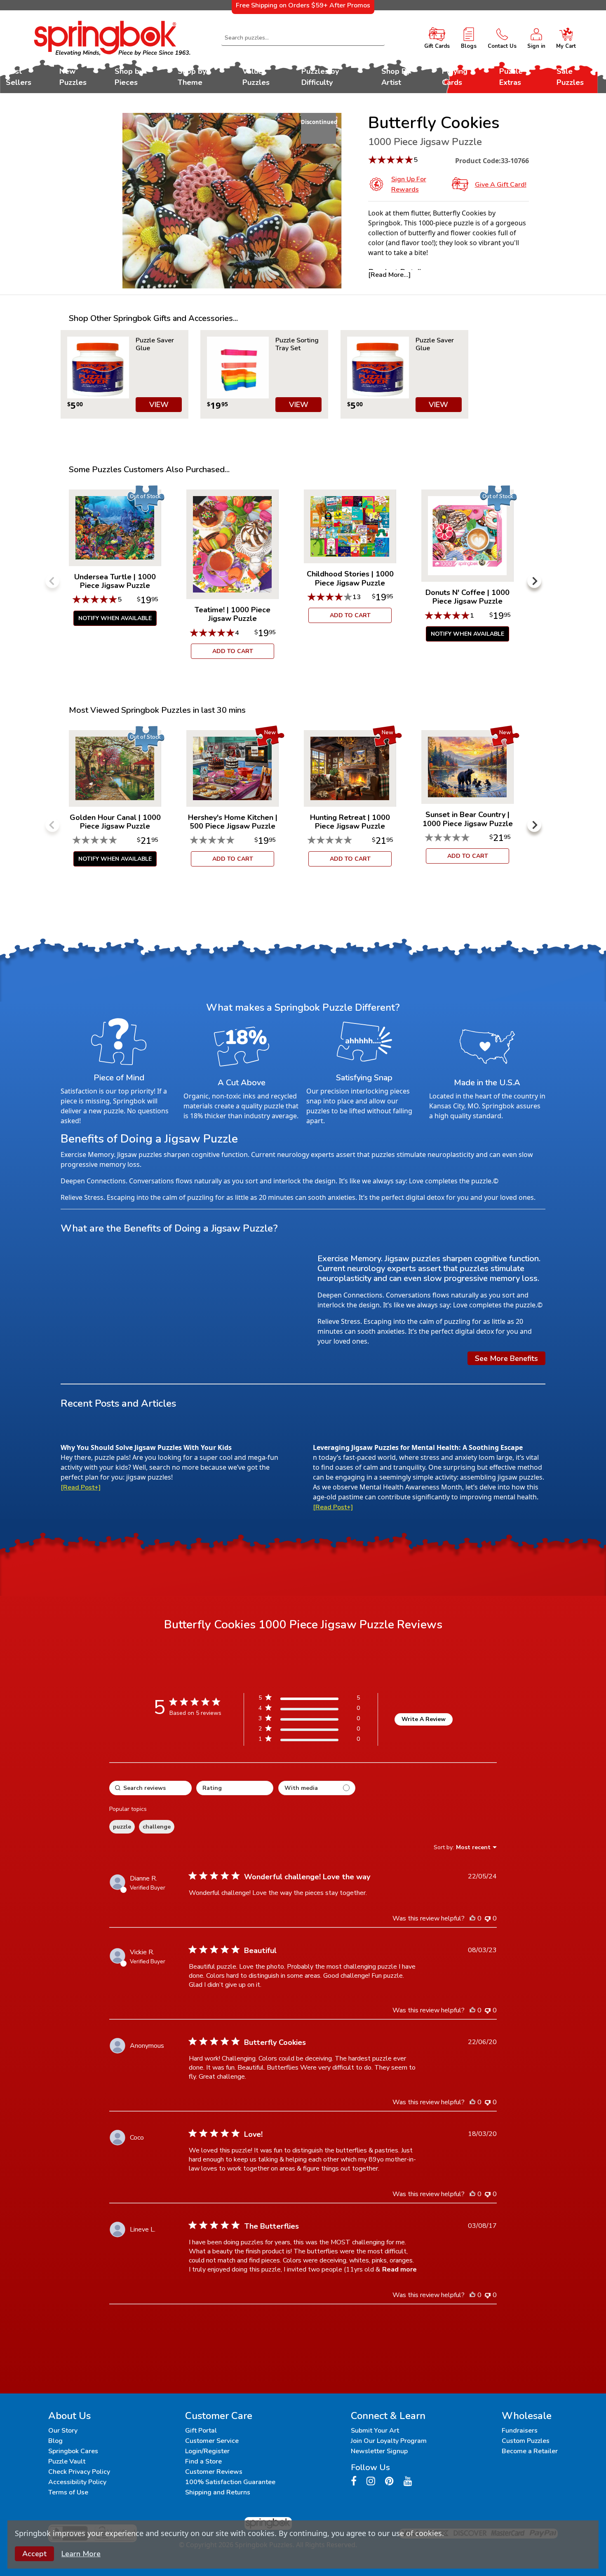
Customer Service (212, 2441)
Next (534, 581)
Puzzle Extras (511, 77)
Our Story (63, 2431)
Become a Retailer (530, 2451)
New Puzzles (73, 77)
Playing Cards (455, 77)
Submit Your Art (375, 2431)
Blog (55, 2441)
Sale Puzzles (570, 77)
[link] (309, 1741)
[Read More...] (389, 275)
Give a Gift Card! (501, 185)
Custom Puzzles (526, 2441)
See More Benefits (506, 1358)
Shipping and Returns (218, 2492)
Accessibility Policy (77, 2482)
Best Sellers (19, 77)
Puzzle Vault (67, 2461)
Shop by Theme (192, 77)
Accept (34, 2554)
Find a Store (203, 2461)
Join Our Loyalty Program (389, 2441)
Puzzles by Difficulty (320, 77)
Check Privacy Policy (79, 2472)
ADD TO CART (233, 651)
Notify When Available (115, 618)
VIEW (159, 405)
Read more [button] (399, 2269)
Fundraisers (520, 2431)
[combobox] (303, 38)
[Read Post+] (81, 1487)
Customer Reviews (214, 2472)
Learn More (81, 2554)
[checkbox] (317, 1788)
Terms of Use (68, 2492)
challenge (157, 1827)
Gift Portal (201, 2431)
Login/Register (207, 2451)
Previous (52, 581)
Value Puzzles (256, 77)
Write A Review (424, 1719)
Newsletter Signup (379, 2451)
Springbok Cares (73, 2451)
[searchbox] (150, 1788)
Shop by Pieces (129, 77)
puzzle (122, 1827)
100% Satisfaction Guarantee (230, 2482)
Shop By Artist (396, 77)
